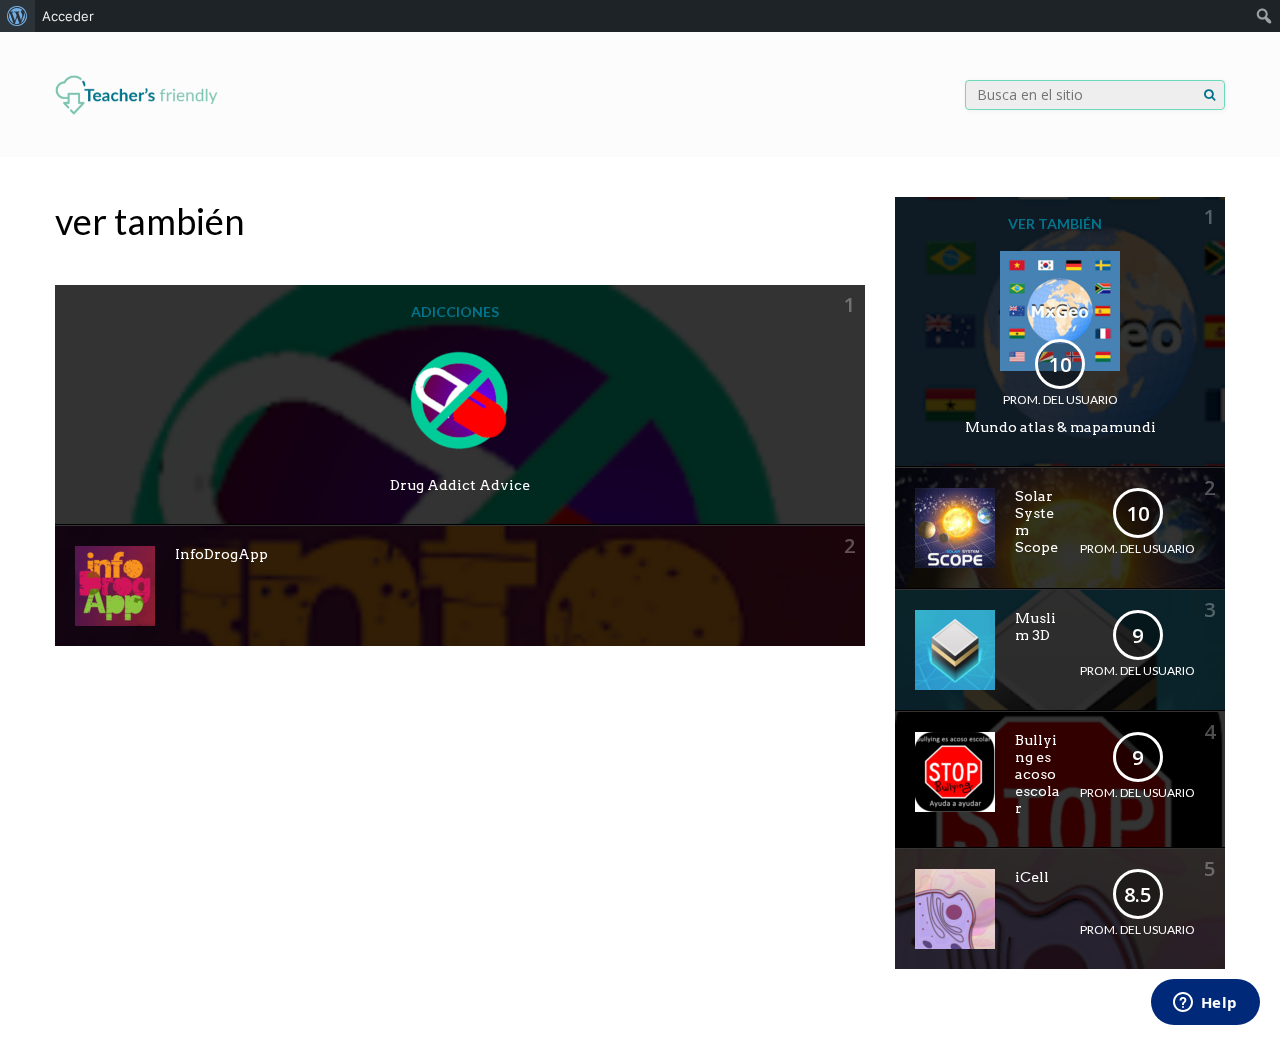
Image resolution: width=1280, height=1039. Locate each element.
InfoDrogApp (221, 554)
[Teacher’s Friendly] (136, 110)
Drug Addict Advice (460, 485)
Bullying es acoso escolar (1037, 774)
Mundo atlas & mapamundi (1060, 427)
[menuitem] (17, 16)
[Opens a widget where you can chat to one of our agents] (1205, 1004)
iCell (1032, 877)
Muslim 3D (1035, 626)
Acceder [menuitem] (68, 16)
